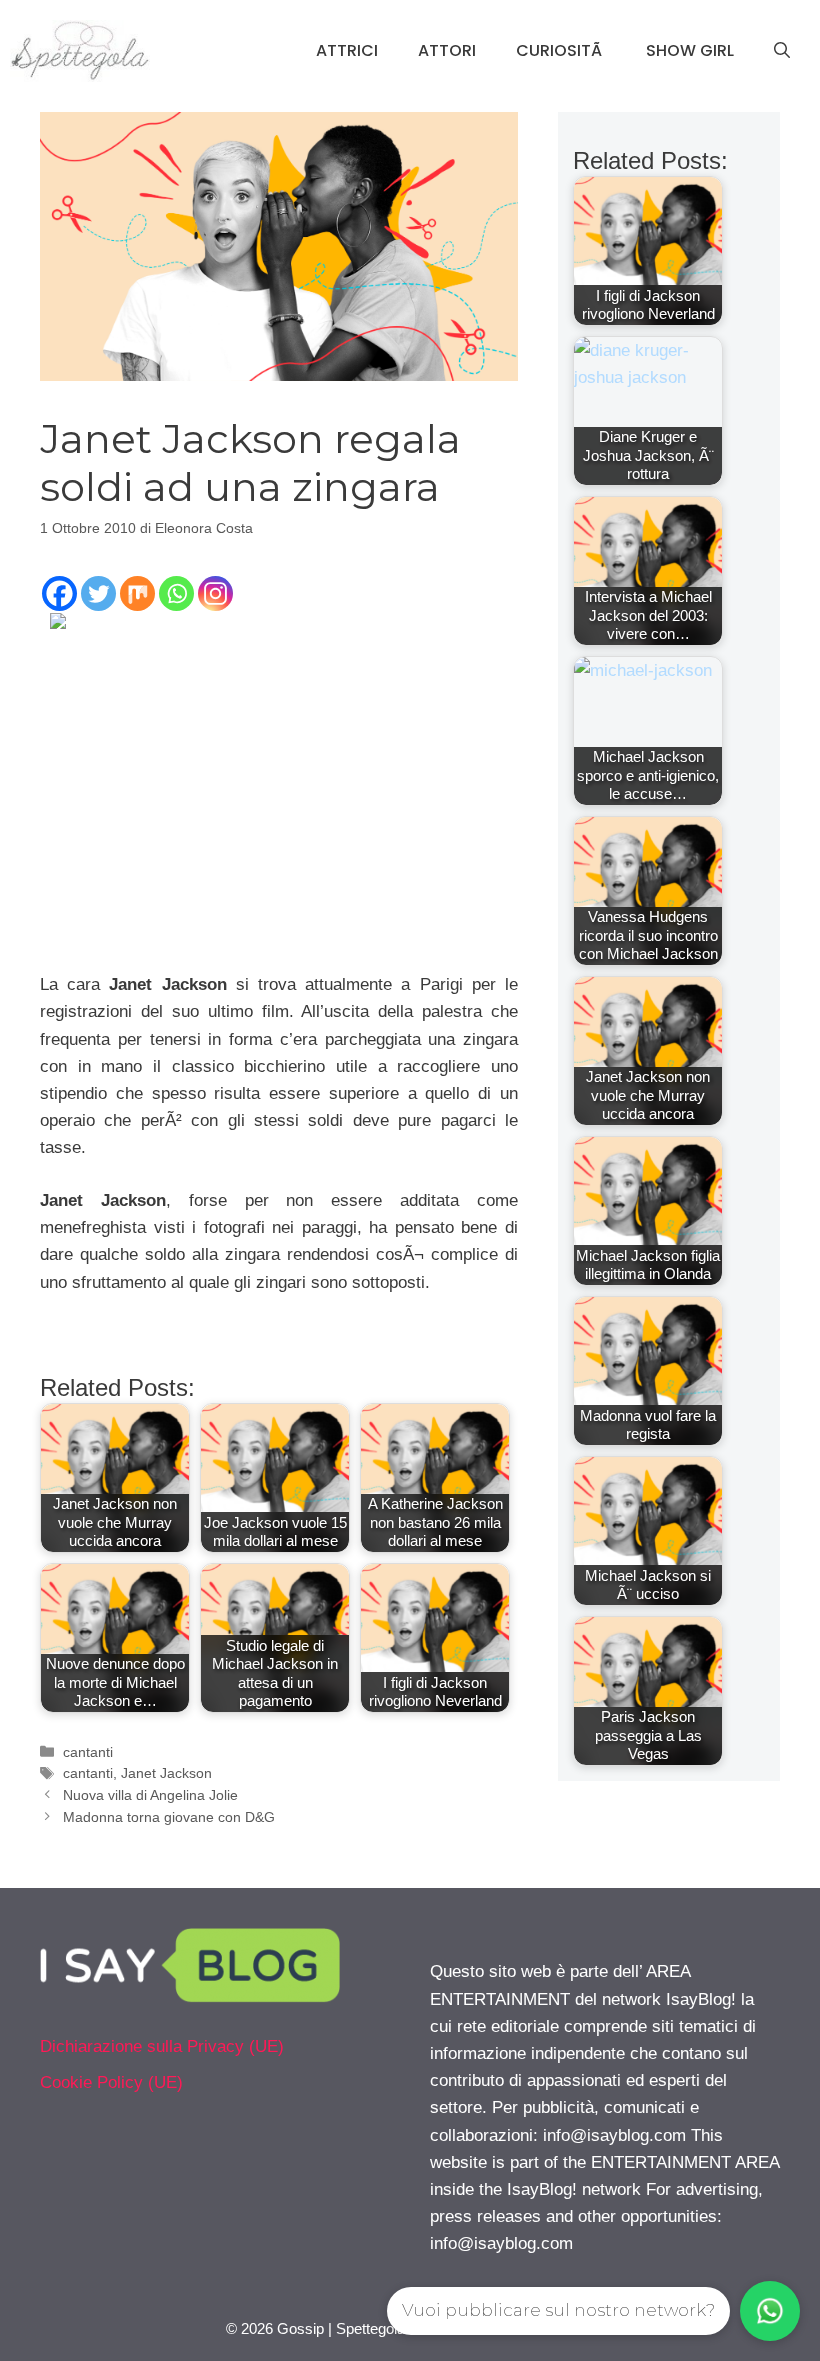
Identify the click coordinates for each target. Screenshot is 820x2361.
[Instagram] (215, 593)
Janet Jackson (166, 1773)
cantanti (88, 1752)
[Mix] (137, 593)
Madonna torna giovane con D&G (169, 1817)
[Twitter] (98, 593)
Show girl (690, 50)
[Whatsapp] (176, 593)
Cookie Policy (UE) (111, 2082)
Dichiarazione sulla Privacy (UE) (162, 2046)
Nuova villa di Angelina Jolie (150, 1795)
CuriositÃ (561, 50)
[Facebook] (59, 593)
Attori (447, 50)
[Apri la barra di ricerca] (782, 51)
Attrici (347, 50)
